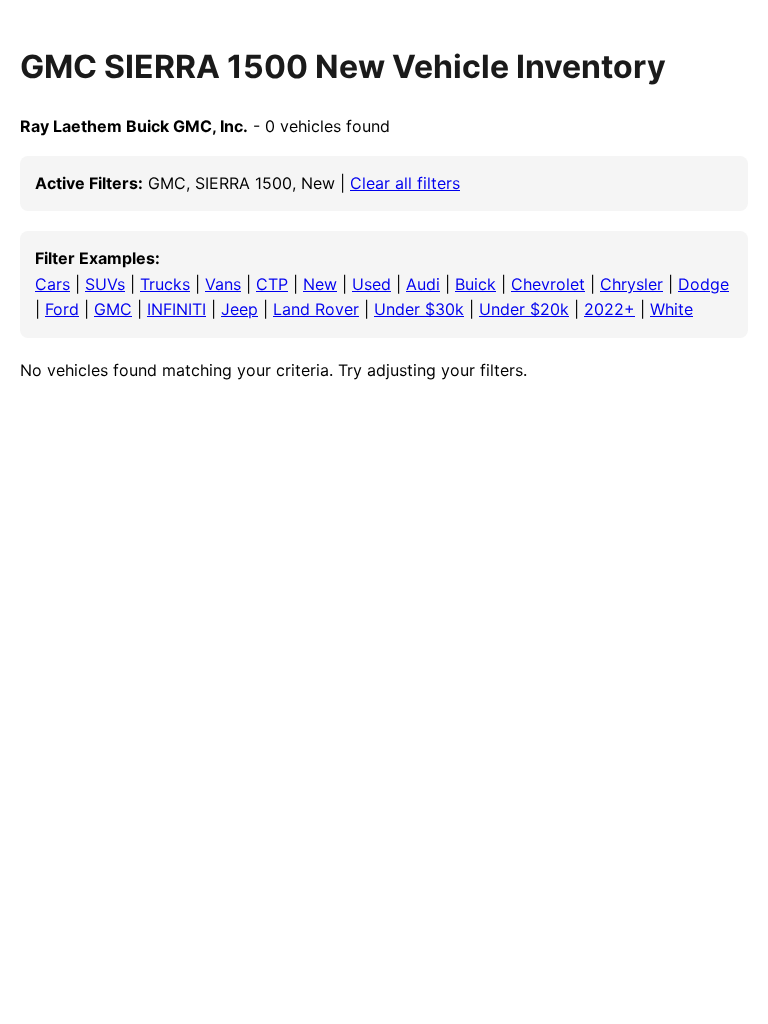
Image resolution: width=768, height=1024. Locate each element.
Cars (52, 284)
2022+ (609, 309)
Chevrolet (548, 284)
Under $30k (419, 309)
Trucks (165, 284)
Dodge (703, 284)
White (671, 309)
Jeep (239, 309)
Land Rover (316, 309)
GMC (113, 309)
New (320, 284)
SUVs (105, 284)
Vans (223, 284)
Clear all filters (405, 183)
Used (371, 284)
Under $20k (524, 309)
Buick (475, 284)
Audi (423, 284)
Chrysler (631, 284)
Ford (62, 309)
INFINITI (176, 309)
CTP (272, 284)
